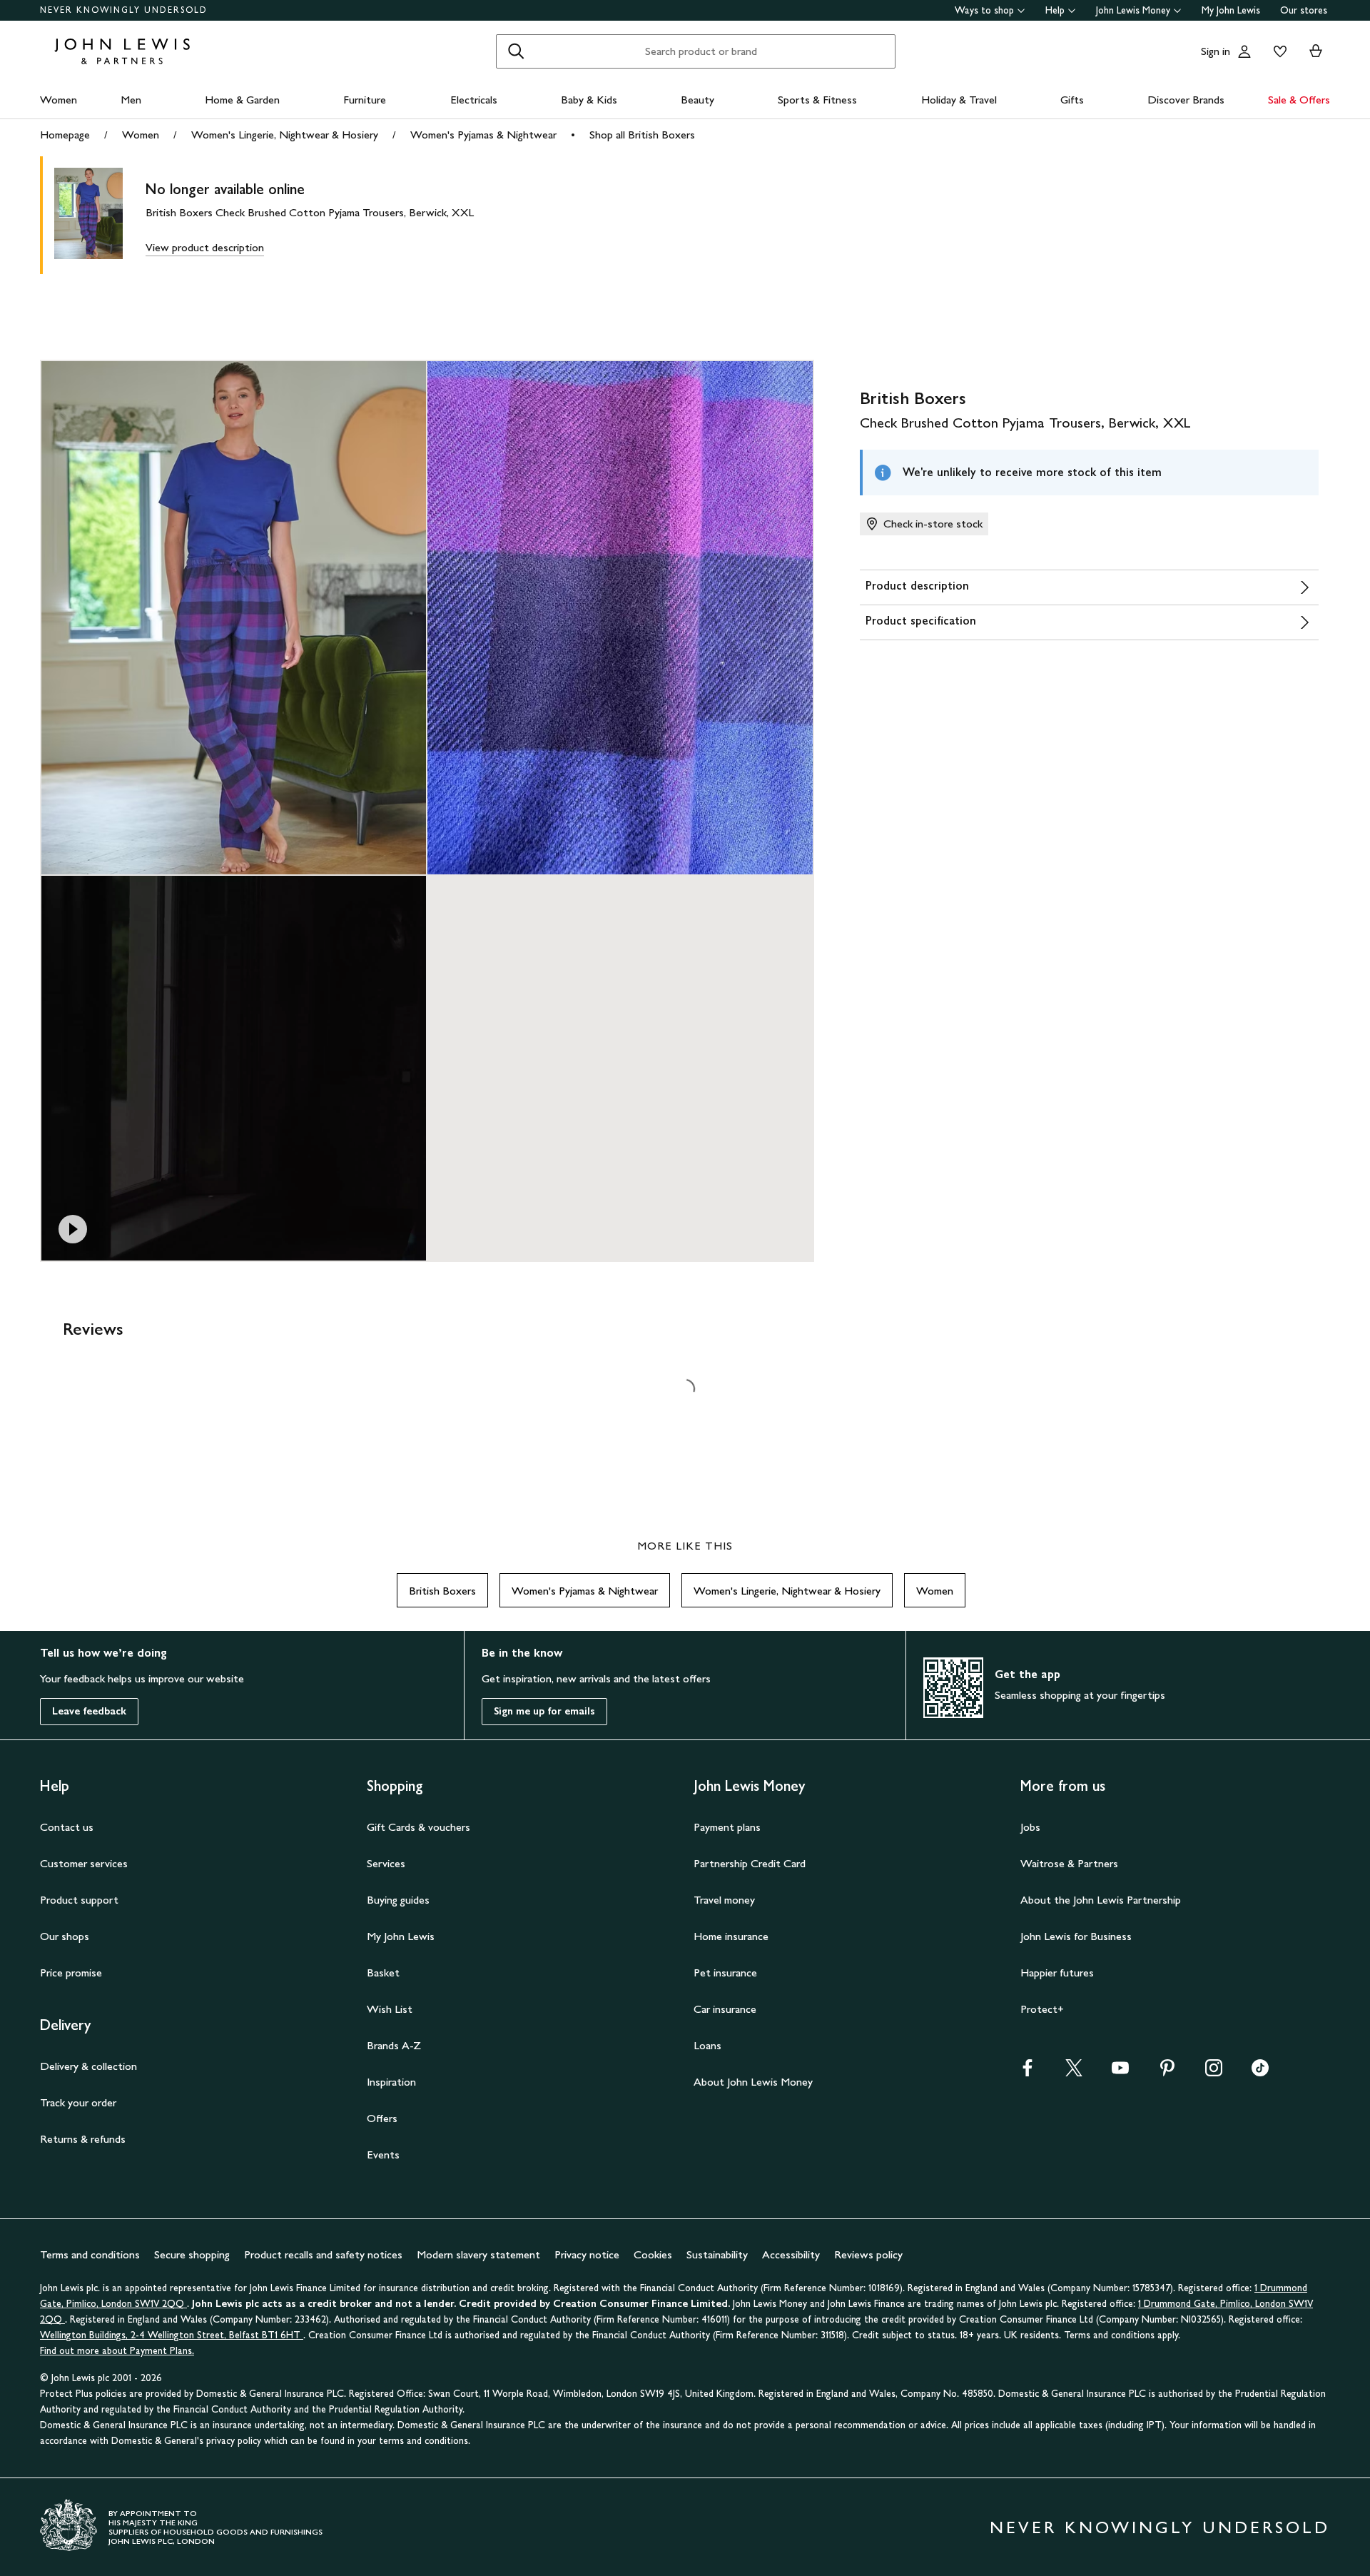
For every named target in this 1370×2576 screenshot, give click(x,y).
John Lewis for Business (1076, 1936)
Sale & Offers (1299, 100)
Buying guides (398, 1900)
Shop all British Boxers (642, 135)
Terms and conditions (90, 2254)
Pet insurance (725, 1973)
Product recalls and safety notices (323, 2254)
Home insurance (731, 1936)
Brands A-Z (394, 2045)
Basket (383, 1973)
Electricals (474, 100)
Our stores (1304, 10)
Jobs (1030, 1827)
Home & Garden (242, 100)
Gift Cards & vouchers (418, 1827)
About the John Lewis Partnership (1101, 1900)
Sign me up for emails (544, 1711)
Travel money (724, 1900)
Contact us (67, 1827)
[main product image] (100, 215)
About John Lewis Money (753, 2082)
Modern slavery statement (478, 2254)
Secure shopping (192, 2254)
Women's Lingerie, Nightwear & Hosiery (285, 135)
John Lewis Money (1133, 10)
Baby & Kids (589, 100)
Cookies (653, 2254)
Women (59, 100)
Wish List (390, 2009)
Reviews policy (868, 2254)
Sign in (1216, 51)
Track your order (78, 2102)
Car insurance (725, 2009)
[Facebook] (1027, 2072)
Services (386, 1863)
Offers (382, 2118)
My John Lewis (1231, 10)
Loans (707, 2045)
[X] (1074, 2072)
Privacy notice (587, 2254)
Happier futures (1057, 1973)
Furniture (365, 100)
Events (383, 2155)
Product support (79, 1900)
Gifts (1072, 100)
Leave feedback (89, 1711)
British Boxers (442, 1591)
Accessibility (791, 2254)
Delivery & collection (88, 2066)
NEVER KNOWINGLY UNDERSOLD (124, 10)
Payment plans (727, 1827)
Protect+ (1042, 2009)
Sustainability (717, 2254)
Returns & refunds (83, 2139)
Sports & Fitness (817, 100)
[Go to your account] (1244, 51)
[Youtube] (1120, 2072)
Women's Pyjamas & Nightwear (483, 135)
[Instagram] (1214, 2072)
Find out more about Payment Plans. (117, 2351)
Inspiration (391, 2082)
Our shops (65, 1936)
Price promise (71, 1973)
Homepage (65, 135)
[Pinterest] (1167, 2072)
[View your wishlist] (1277, 51)
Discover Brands (1186, 100)
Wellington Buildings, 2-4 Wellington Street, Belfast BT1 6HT (172, 2335)
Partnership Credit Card (750, 1863)
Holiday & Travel (959, 100)
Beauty (697, 100)
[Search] (516, 51)
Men (131, 100)
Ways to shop (984, 10)
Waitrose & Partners (1069, 1863)
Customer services (84, 1863)
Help (1055, 10)
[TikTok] (1260, 2072)
